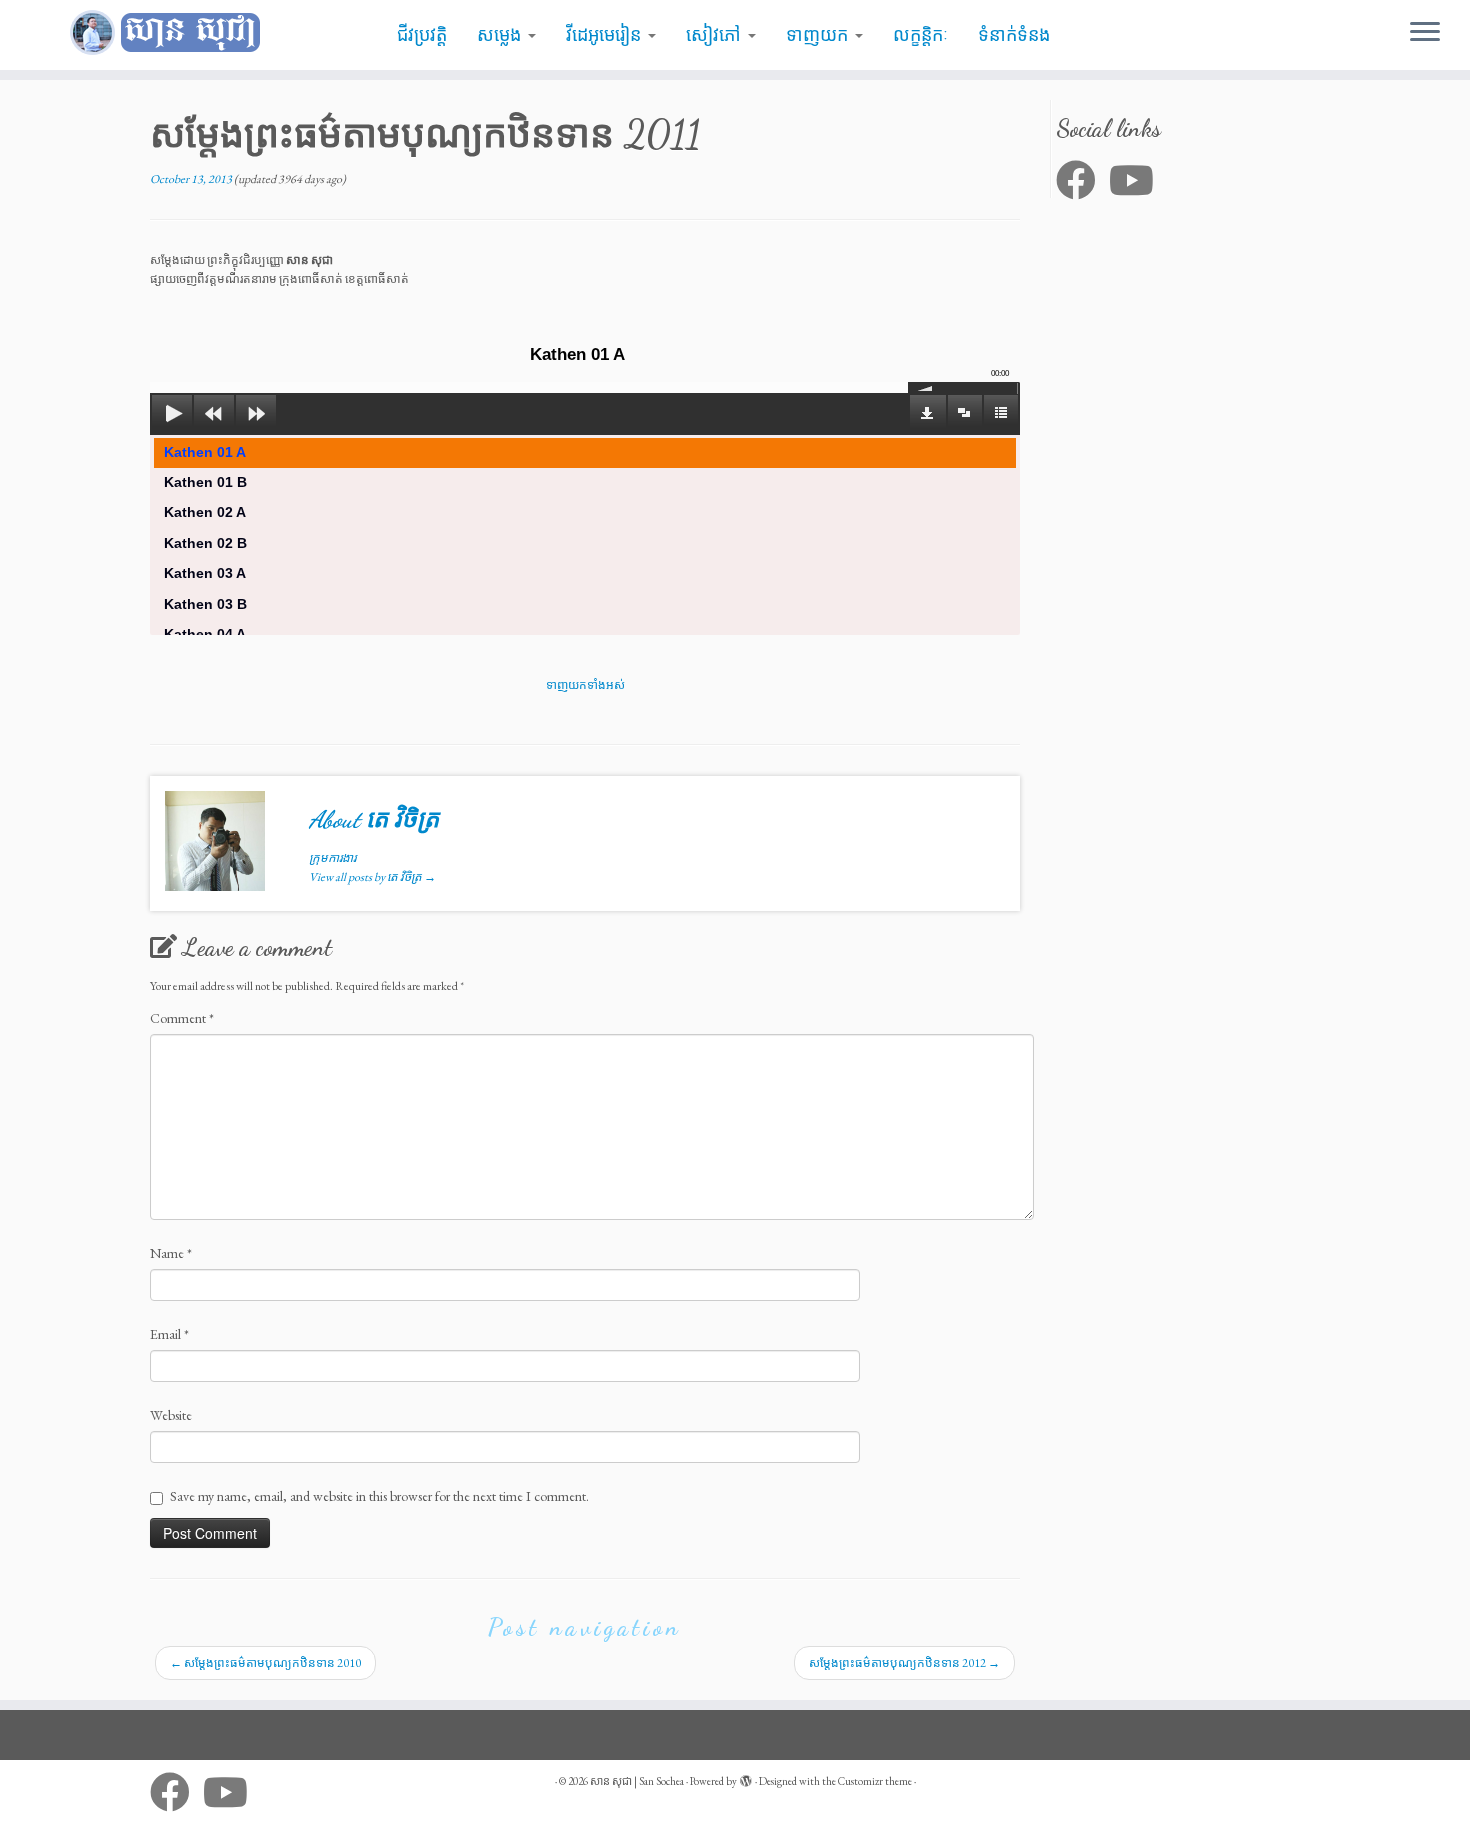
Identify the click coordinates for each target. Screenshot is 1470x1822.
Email (169, 1334)
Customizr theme (875, 1781)
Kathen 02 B (205, 543)
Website (171, 1415)
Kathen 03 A (205, 573)
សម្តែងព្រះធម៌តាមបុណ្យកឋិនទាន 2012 (904, 1663)
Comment (182, 1018)
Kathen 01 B (205, 482)
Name (171, 1253)
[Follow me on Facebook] (1082, 180)
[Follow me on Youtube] (1138, 180)
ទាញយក (819, 35)
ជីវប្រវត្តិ (422, 35)
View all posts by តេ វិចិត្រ (372, 877)
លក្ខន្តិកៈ (920, 35)
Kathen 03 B (205, 604)
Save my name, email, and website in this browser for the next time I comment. (379, 1496)
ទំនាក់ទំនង (1014, 35)
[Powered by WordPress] (746, 1778)
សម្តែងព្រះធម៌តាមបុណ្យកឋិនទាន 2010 (265, 1663)
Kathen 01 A (205, 452)
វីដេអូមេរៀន (606, 35)
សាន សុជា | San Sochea (637, 1781)
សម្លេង (501, 35)
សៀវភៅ (716, 35)
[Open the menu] (1425, 33)
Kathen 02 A (205, 512)
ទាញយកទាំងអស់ (585, 685)
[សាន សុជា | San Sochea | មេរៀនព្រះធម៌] (169, 33)
